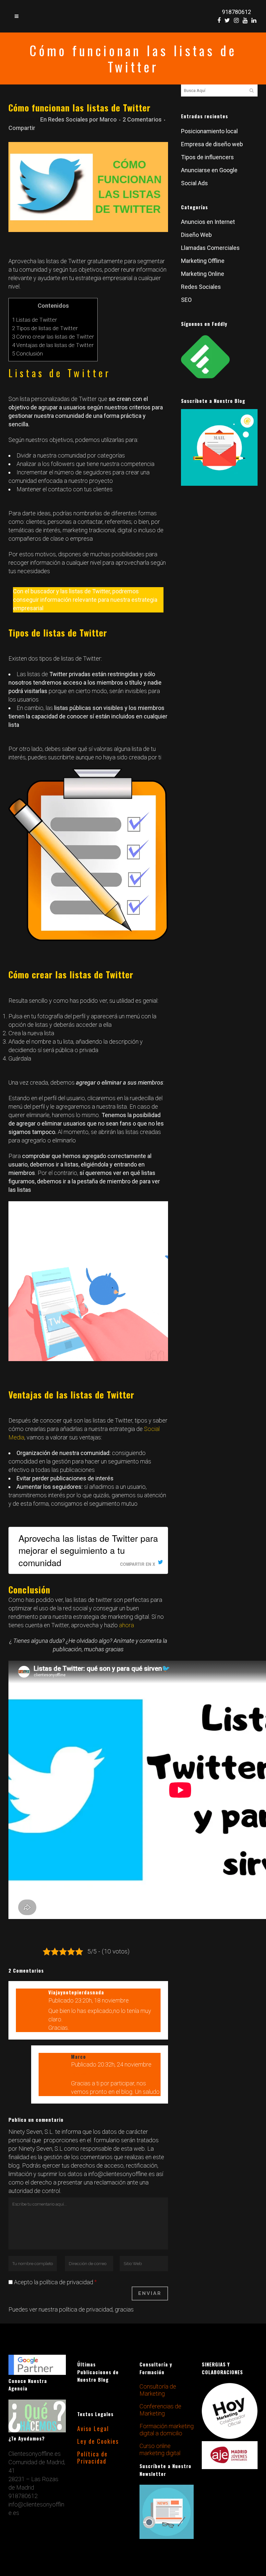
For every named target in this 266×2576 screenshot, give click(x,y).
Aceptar (112, 2553)
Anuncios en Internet (208, 222)
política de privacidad (86, 2309)
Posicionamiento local (209, 131)
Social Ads (194, 183)
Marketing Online (203, 274)
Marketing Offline (203, 261)
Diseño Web (196, 235)
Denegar (173, 2553)
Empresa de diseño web (212, 144)
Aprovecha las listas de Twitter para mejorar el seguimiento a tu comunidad (88, 1550)
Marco (108, 119)
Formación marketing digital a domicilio (167, 2462)
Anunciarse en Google (209, 170)
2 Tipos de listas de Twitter (45, 328)
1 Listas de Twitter (35, 320)
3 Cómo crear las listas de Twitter (53, 337)
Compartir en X (138, 1564)
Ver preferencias (234, 2553)
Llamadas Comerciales (210, 248)
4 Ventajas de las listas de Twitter (53, 345)
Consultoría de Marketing (158, 2422)
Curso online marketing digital (160, 2482)
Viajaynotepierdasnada (76, 1992)
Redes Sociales (68, 119)
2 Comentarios (142, 119)
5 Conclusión (27, 354)
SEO (186, 300)
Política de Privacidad (176, 2569)
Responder (141, 2002)
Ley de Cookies (143, 2569)
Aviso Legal (207, 2569)
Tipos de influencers (207, 157)
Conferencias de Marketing (160, 2442)
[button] (260, 2498)
